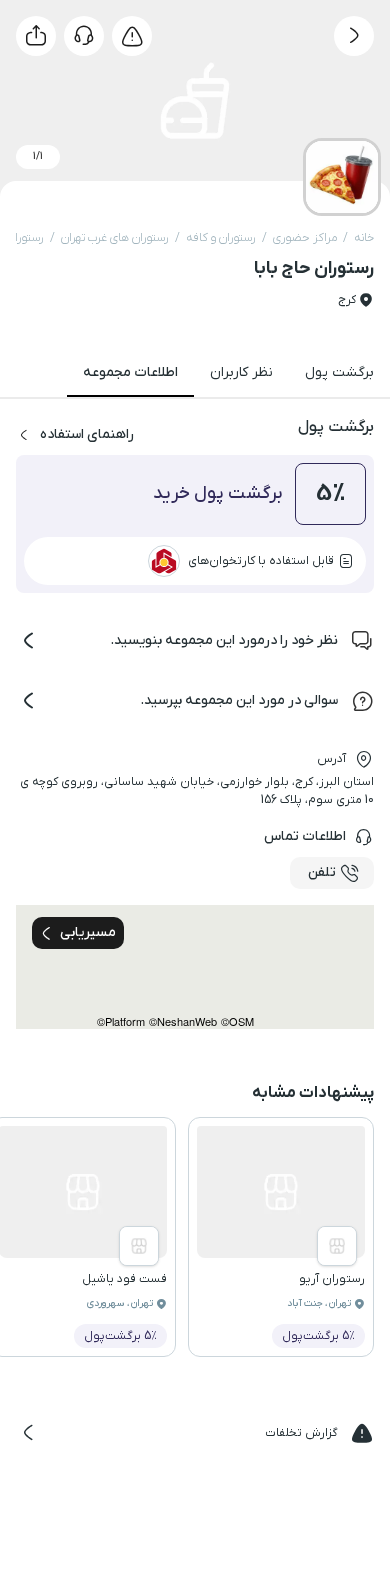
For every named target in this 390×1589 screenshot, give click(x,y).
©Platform (121, 1021)
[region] (195, 967)
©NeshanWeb (183, 1021)
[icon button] (354, 36)
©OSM (237, 1021)
